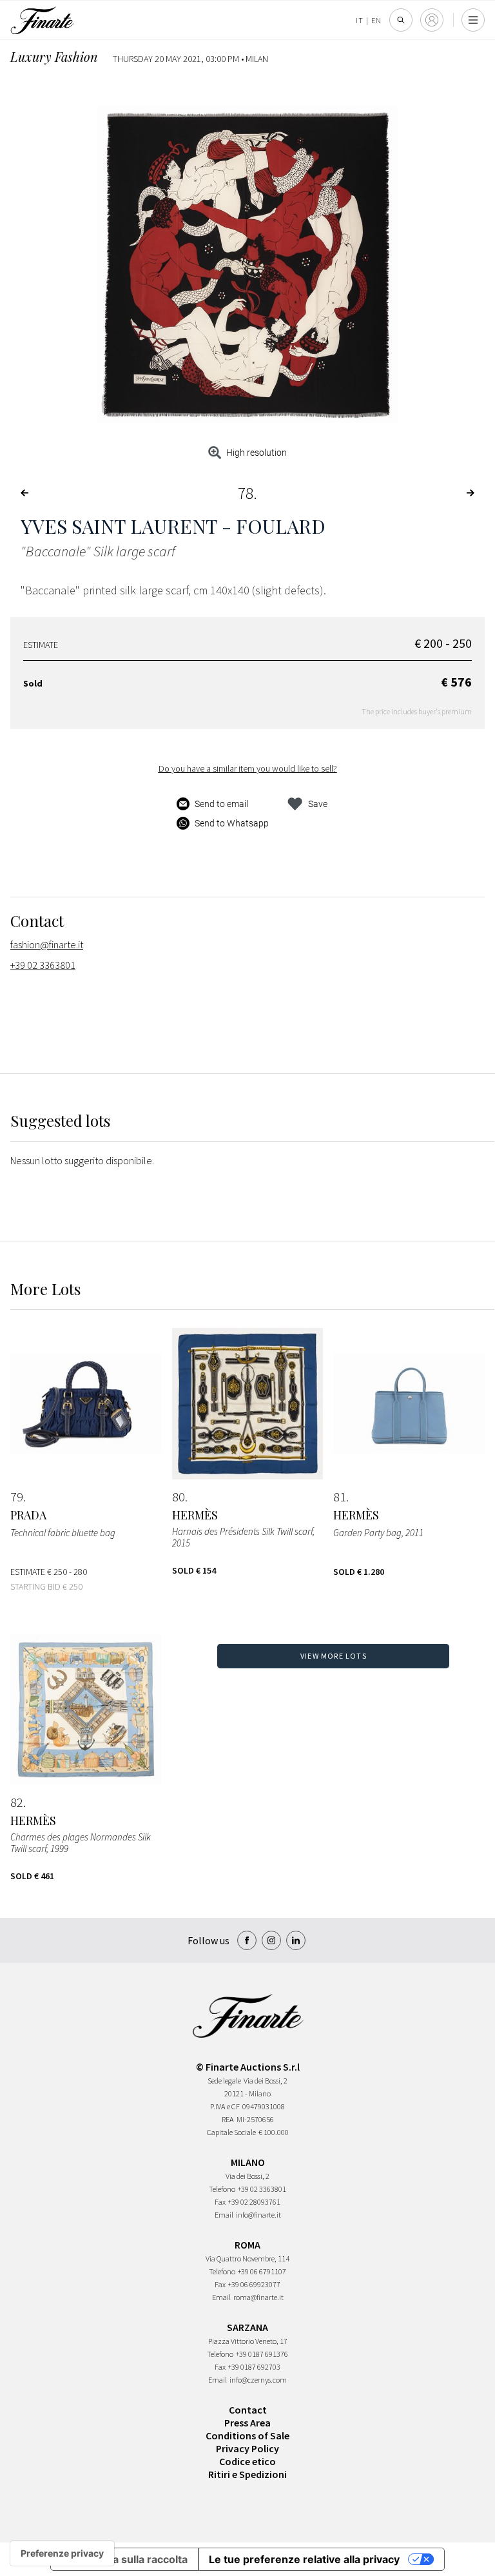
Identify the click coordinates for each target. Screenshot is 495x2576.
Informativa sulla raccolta (124, 2559)
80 (179, 1497)
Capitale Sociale (231, 2132)
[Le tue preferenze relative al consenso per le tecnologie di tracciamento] (62, 2553)
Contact (248, 2410)
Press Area (247, 2423)
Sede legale (224, 2081)
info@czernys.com (258, 2380)
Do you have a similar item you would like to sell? (248, 768)
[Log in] (432, 20)
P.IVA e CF (225, 2106)
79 (17, 1497)
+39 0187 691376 (262, 2354)
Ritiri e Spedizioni (247, 2474)
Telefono (222, 2189)
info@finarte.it (258, 2215)
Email (224, 2215)
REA (228, 2119)
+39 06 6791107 (262, 2271)
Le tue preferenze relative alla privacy (304, 2559)
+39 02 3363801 (43, 965)
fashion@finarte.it (47, 944)
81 (340, 1497)
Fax (220, 2202)
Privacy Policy (247, 2448)
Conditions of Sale (247, 2435)
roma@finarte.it (258, 2297)
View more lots (334, 1656)
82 (17, 1802)
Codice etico (247, 2461)
